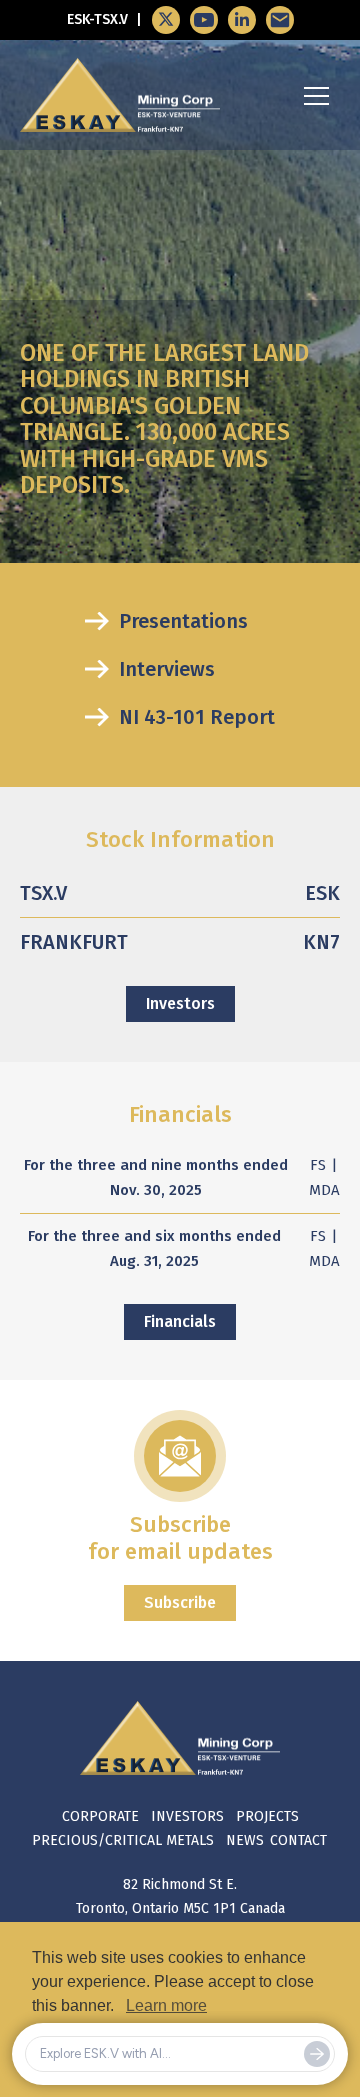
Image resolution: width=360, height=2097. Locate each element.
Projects (267, 1816)
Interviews (167, 669)
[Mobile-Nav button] (317, 96)
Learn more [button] (166, 2005)
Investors (180, 1003)
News (245, 1840)
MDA (324, 1190)
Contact (298, 1840)
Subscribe (180, 1602)
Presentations (183, 621)
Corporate (100, 1816)
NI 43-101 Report (197, 717)
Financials (180, 1321)
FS (318, 1165)
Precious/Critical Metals (123, 1840)
